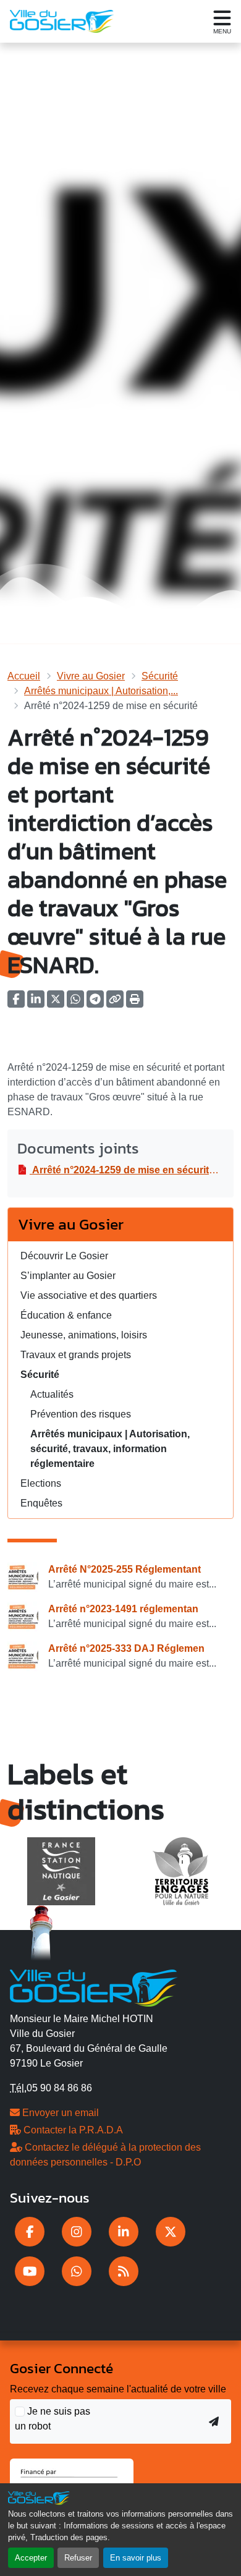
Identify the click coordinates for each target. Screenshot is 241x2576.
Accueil (24, 676)
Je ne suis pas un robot (53, 2419)
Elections (41, 1483)
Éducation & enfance (66, 1315)
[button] (135, 1003)
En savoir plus (136, 2558)
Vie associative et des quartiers (89, 1295)
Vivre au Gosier (91, 676)
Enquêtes (41, 1503)
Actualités (52, 1394)
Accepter (31, 2558)
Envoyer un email (59, 2113)
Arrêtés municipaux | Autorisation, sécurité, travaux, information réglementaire (110, 1449)
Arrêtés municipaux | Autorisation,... (101, 691)
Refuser (78, 2558)
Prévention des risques (81, 1414)
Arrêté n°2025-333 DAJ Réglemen (126, 1648)
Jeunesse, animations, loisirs (84, 1335)
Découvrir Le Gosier (64, 1256)
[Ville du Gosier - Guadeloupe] (94, 1986)
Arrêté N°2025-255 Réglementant (125, 1569)
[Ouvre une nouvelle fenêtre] (30, 2232)
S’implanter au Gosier (68, 1276)
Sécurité (160, 676)
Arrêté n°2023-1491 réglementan (123, 1609)
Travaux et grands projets (76, 1355)
